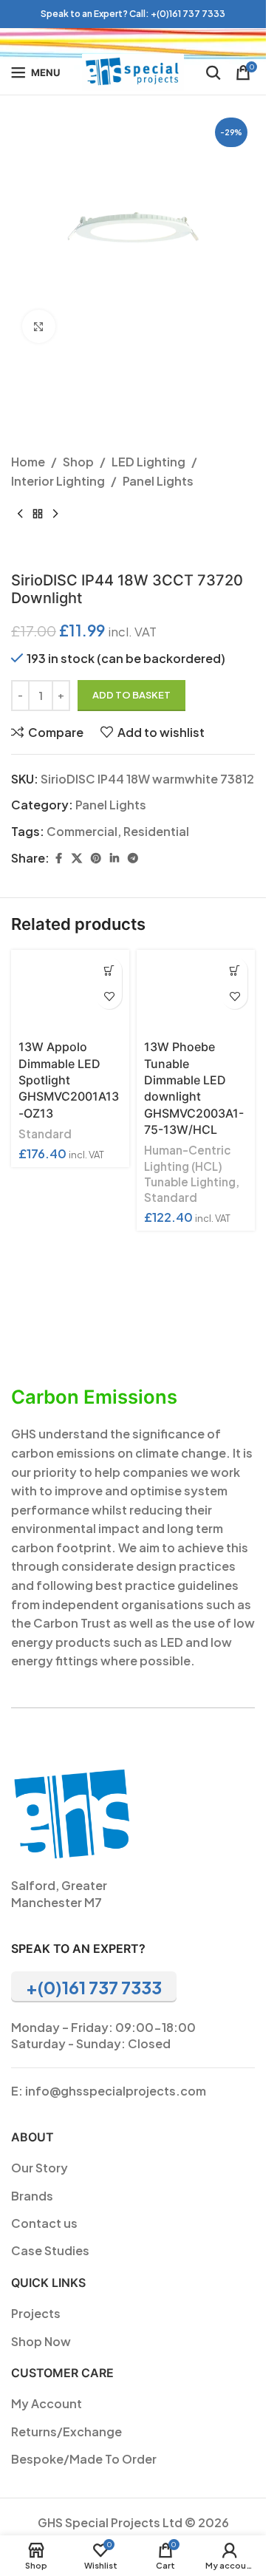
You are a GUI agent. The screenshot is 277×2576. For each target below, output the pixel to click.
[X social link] (77, 858)
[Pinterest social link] (96, 858)
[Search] (213, 72)
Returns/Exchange (66, 2431)
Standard (45, 1134)
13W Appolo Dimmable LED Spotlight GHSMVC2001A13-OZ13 (69, 1080)
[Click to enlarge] (39, 326)
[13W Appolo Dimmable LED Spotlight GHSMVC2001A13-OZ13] (70, 992)
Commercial (82, 831)
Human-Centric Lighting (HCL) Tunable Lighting (190, 1166)
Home (28, 462)
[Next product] (55, 514)
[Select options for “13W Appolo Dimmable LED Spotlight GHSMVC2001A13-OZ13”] (109, 970)
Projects (36, 2313)
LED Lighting (148, 462)
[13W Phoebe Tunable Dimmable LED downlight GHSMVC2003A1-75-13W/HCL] (196, 992)
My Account (47, 2403)
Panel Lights (158, 481)
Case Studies (50, 2250)
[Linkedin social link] (114, 858)
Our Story (40, 2168)
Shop (78, 462)
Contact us (44, 2223)
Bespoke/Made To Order (84, 2459)
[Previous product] (20, 514)
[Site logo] (133, 71)
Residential (156, 831)
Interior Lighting (58, 481)
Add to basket (131, 695)
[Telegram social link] (133, 858)
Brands (32, 2196)
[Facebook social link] (58, 858)
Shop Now (41, 2341)
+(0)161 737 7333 (188, 14)
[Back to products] (38, 514)
